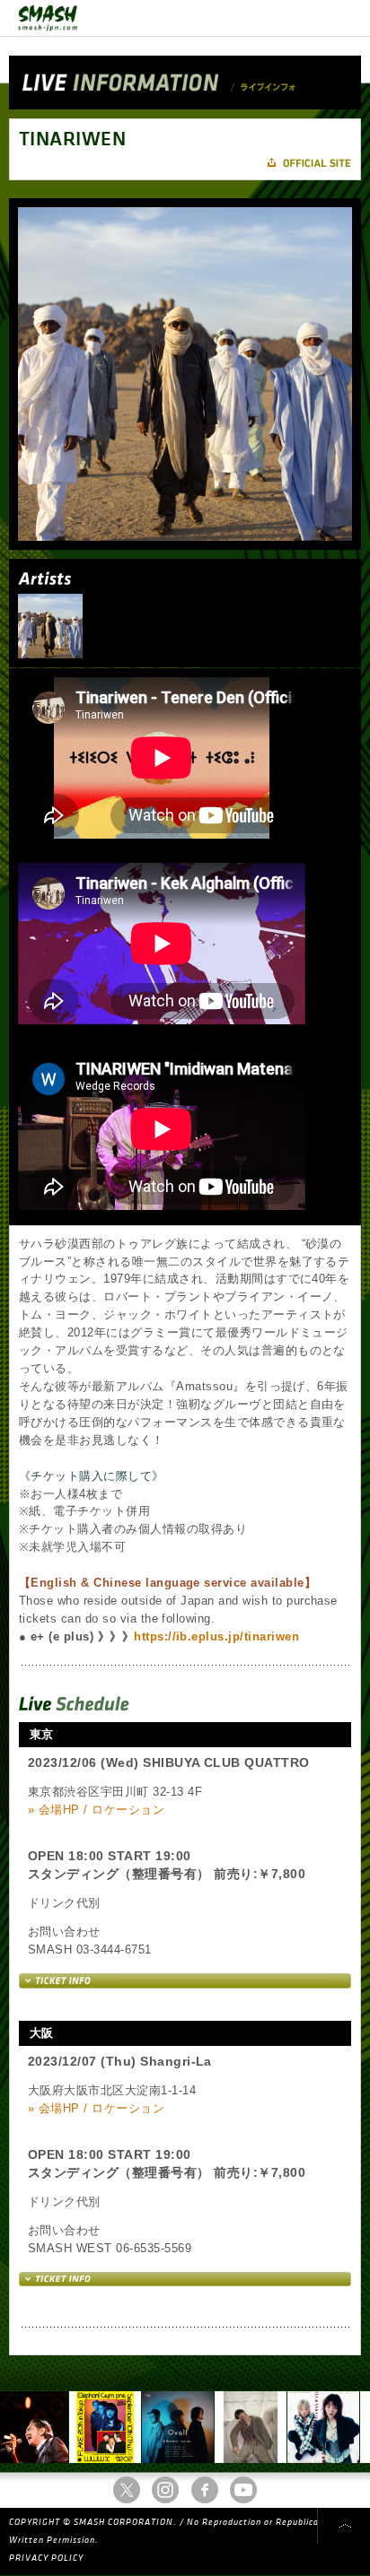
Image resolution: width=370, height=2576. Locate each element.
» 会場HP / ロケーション (96, 1810)
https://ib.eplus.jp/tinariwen (216, 1636)
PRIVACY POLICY (46, 2558)
